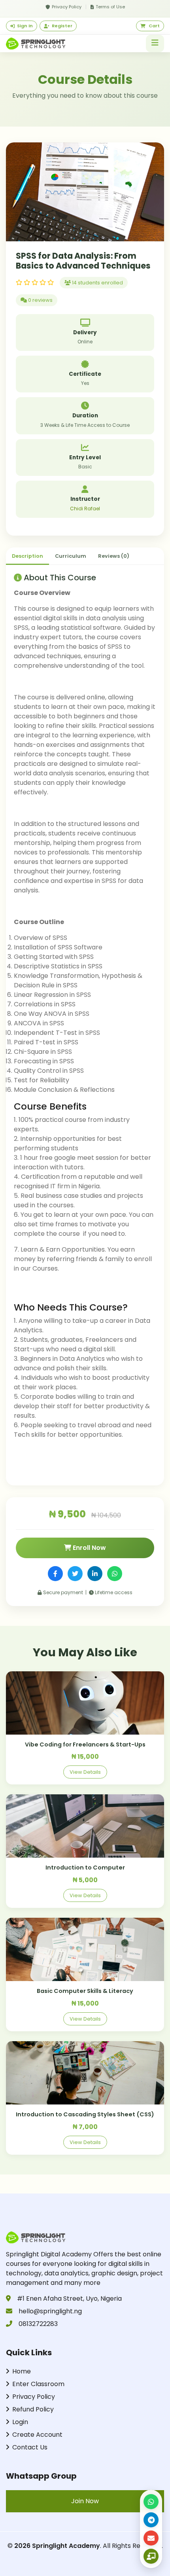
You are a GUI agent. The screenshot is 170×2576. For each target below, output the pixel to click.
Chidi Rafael (85, 509)
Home (22, 2371)
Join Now (85, 2501)
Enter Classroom (38, 2384)
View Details (85, 1772)
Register (62, 26)
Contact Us (30, 2447)
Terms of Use (110, 7)
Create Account (37, 2435)
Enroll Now (89, 1548)
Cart (154, 26)
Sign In (25, 26)
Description (27, 556)
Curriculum (71, 556)
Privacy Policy (67, 7)
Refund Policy (33, 2409)
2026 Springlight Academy (57, 2546)
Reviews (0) (114, 556)
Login (20, 2422)
